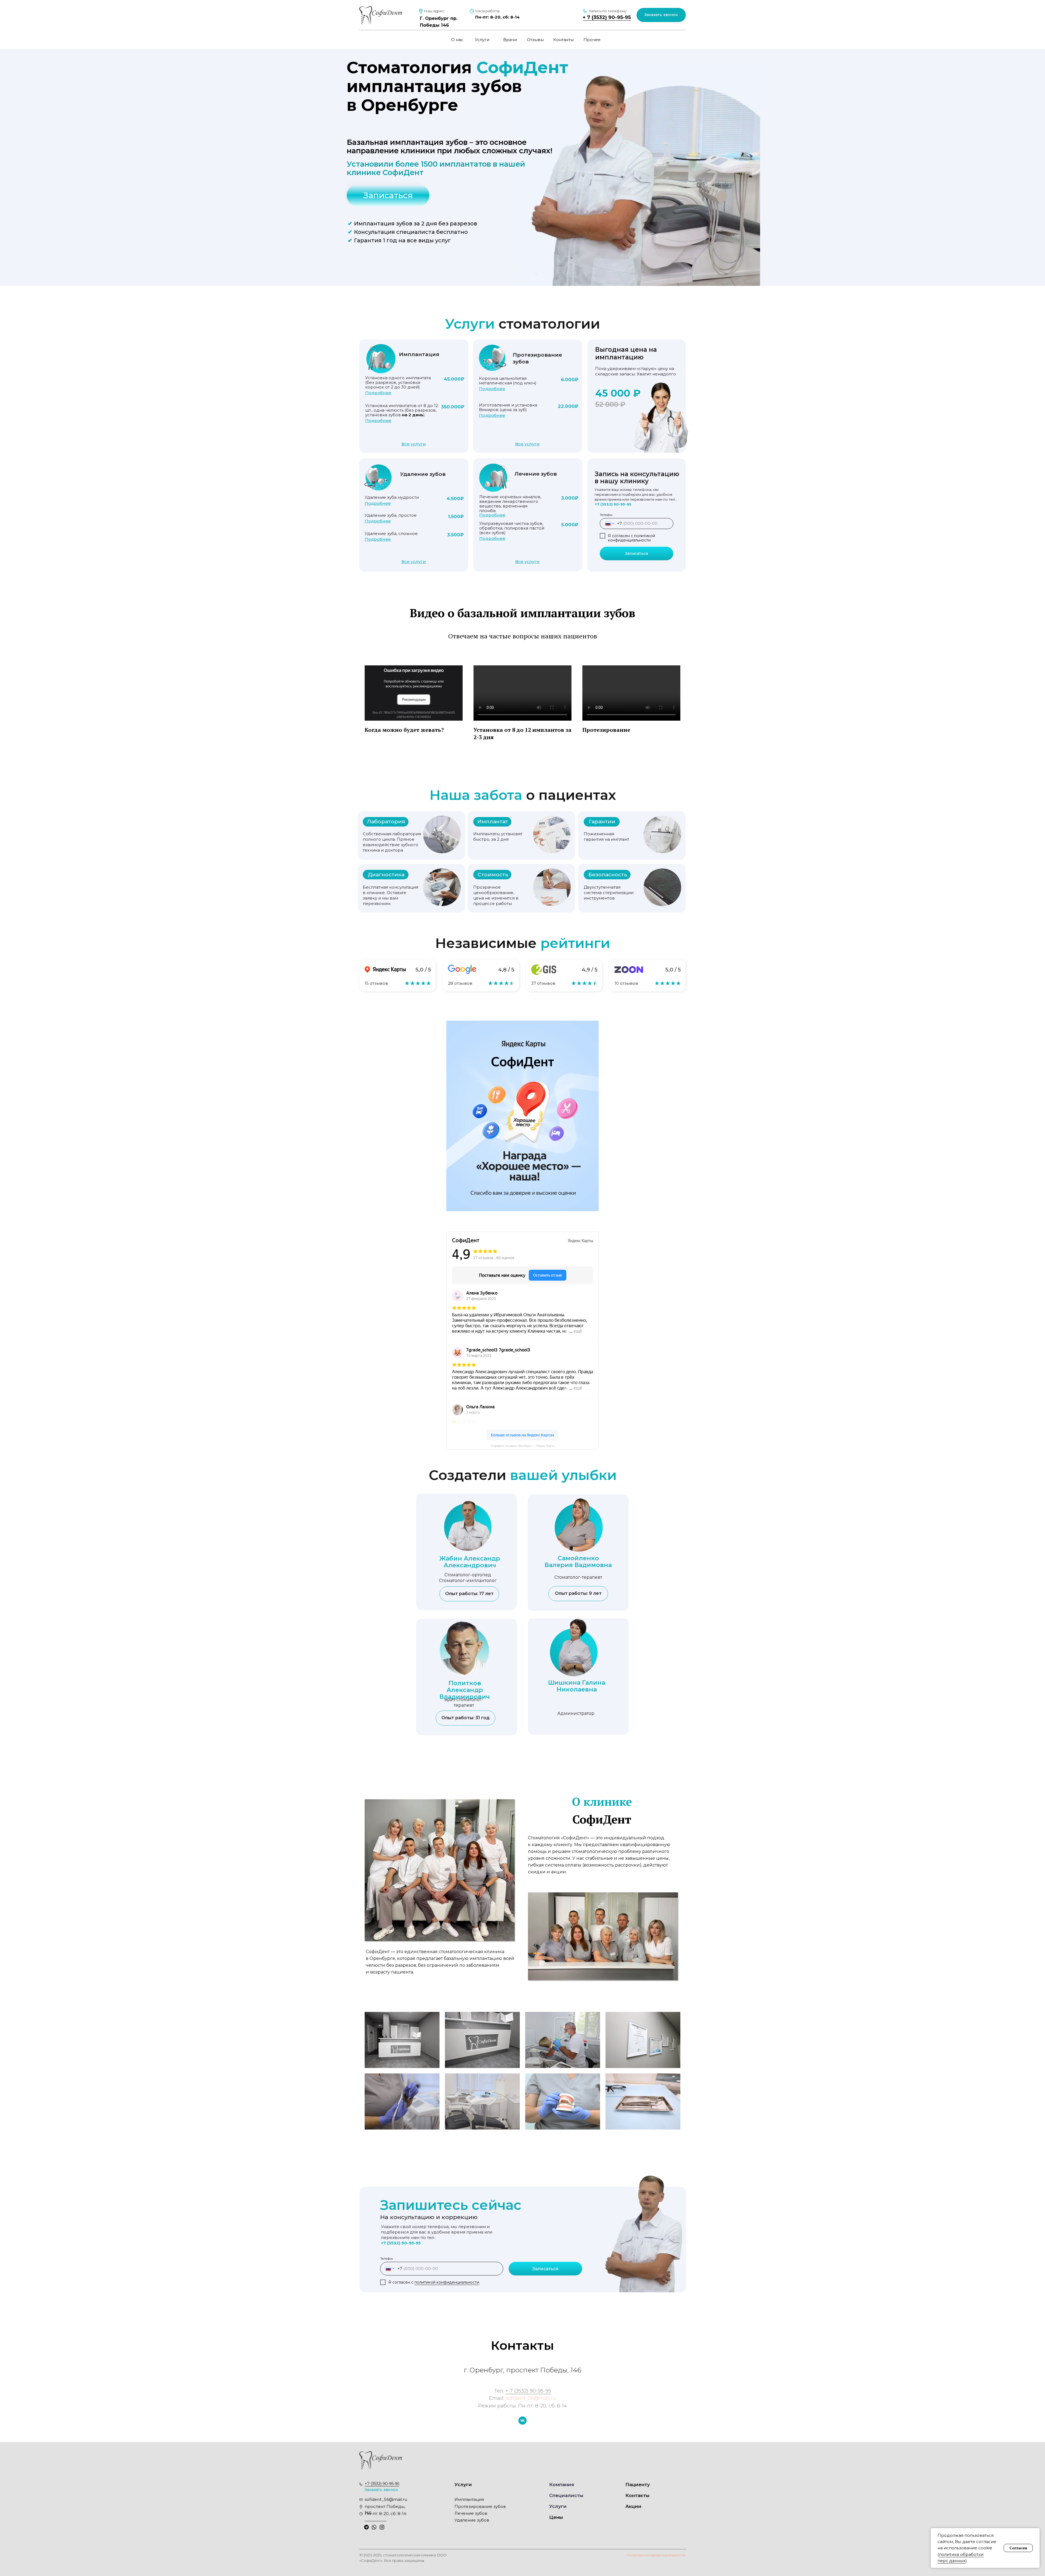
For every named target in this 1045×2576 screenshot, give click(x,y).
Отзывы (535, 40)
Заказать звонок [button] (381, 2490)
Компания (562, 2485)
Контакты (563, 40)
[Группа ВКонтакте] (522, 2421)
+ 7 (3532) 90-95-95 (607, 17)
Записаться (637, 553)
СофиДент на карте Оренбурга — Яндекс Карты (523, 1446)
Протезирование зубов (480, 2506)
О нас (457, 40)
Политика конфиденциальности (656, 2555)
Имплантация (469, 2499)
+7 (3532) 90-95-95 (613, 504)
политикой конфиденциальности (631, 538)
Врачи (510, 40)
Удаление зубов (472, 2520)
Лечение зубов (471, 2513)
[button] (661, 15)
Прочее (592, 40)
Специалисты (566, 2495)
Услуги (482, 40)
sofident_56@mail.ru (531, 2398)
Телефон (606, 515)
